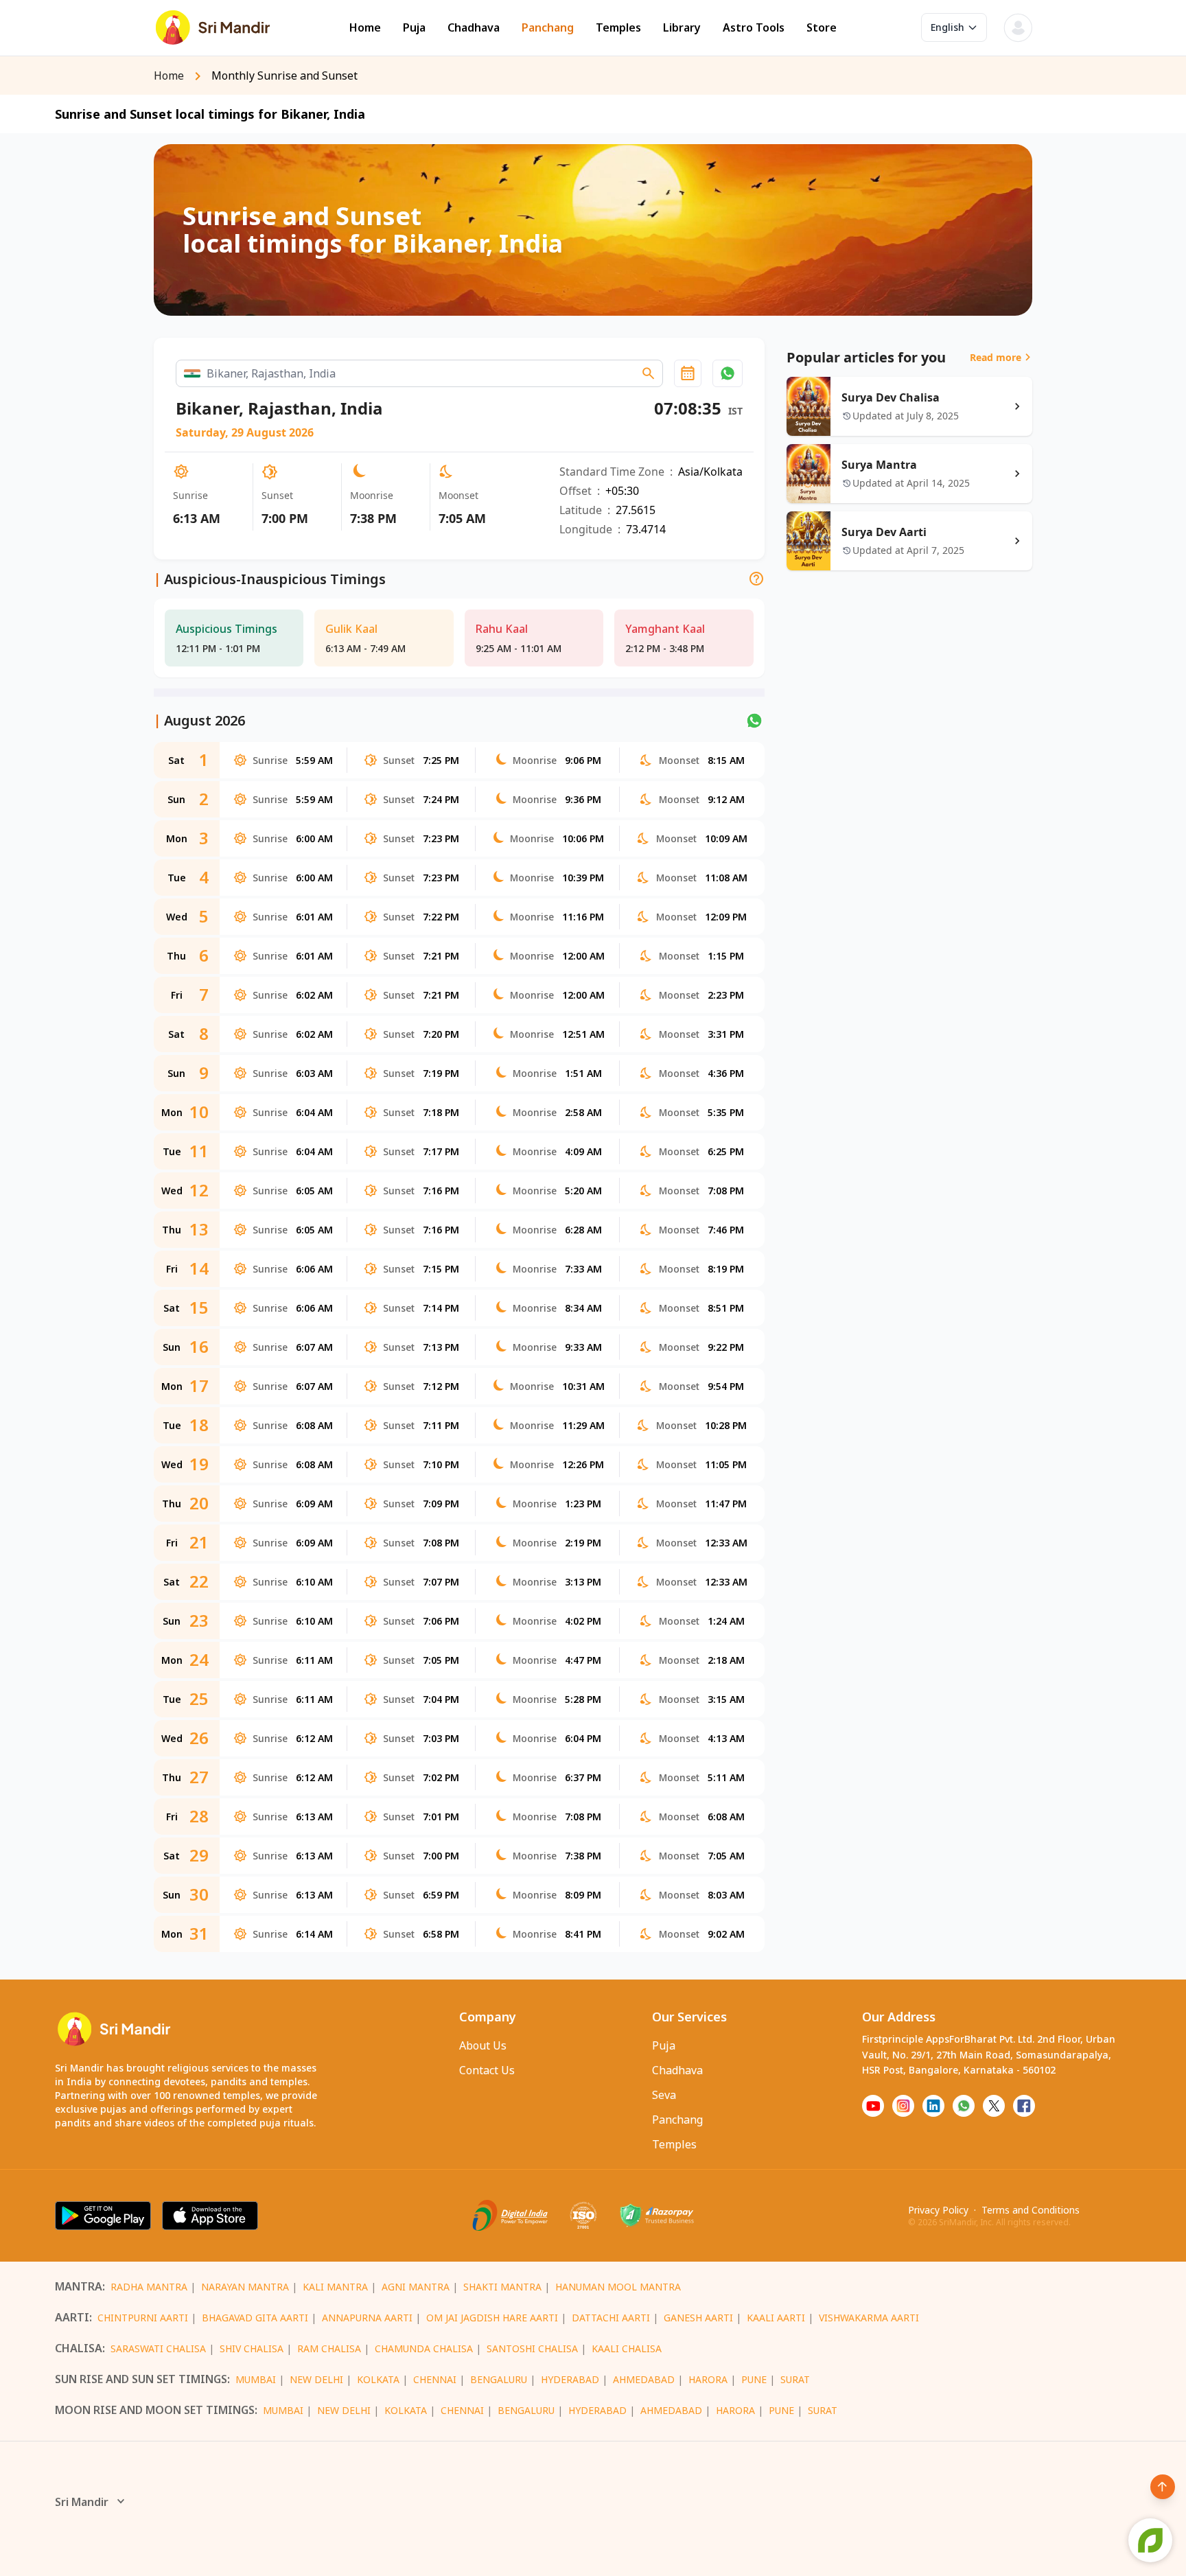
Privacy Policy (938, 2210)
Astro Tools (754, 28)
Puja (414, 28)
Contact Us (487, 2070)
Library (682, 28)
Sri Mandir (82, 2502)
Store (822, 28)
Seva (664, 2095)
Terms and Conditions (1031, 2210)
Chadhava (474, 28)
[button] (728, 373)
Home (365, 28)
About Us (483, 2045)
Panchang (548, 28)
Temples (618, 28)
